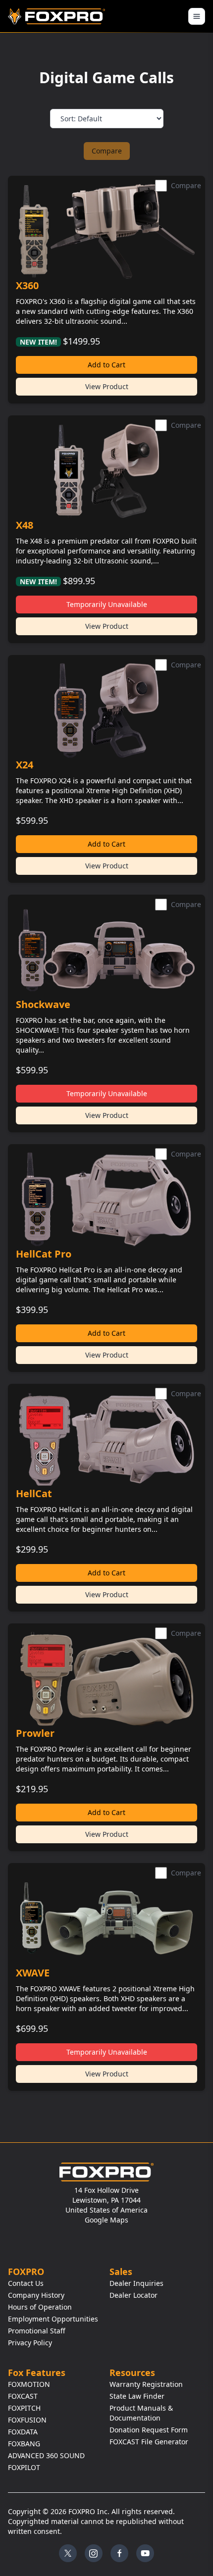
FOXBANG (24, 2444)
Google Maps (106, 2220)
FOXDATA (23, 2432)
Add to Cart (106, 365)
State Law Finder (137, 2396)
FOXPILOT (24, 2467)
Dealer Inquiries (136, 2283)
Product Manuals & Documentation (141, 2413)
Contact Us (26, 2283)
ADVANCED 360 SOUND (46, 2455)
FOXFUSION (27, 2420)
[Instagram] (94, 2553)
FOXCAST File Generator (149, 2442)
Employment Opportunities (53, 2319)
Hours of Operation (40, 2307)
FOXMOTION (29, 2384)
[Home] (58, 16)
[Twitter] (68, 2553)
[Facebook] (119, 2553)
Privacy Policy (30, 2343)
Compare (107, 151)
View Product (107, 386)
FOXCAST (23, 2396)
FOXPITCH (24, 2408)
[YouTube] (145, 2553)
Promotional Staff (37, 2331)
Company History (36, 2295)
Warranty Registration (146, 2384)
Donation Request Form (149, 2430)
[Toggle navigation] (197, 16)
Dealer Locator (133, 2295)
